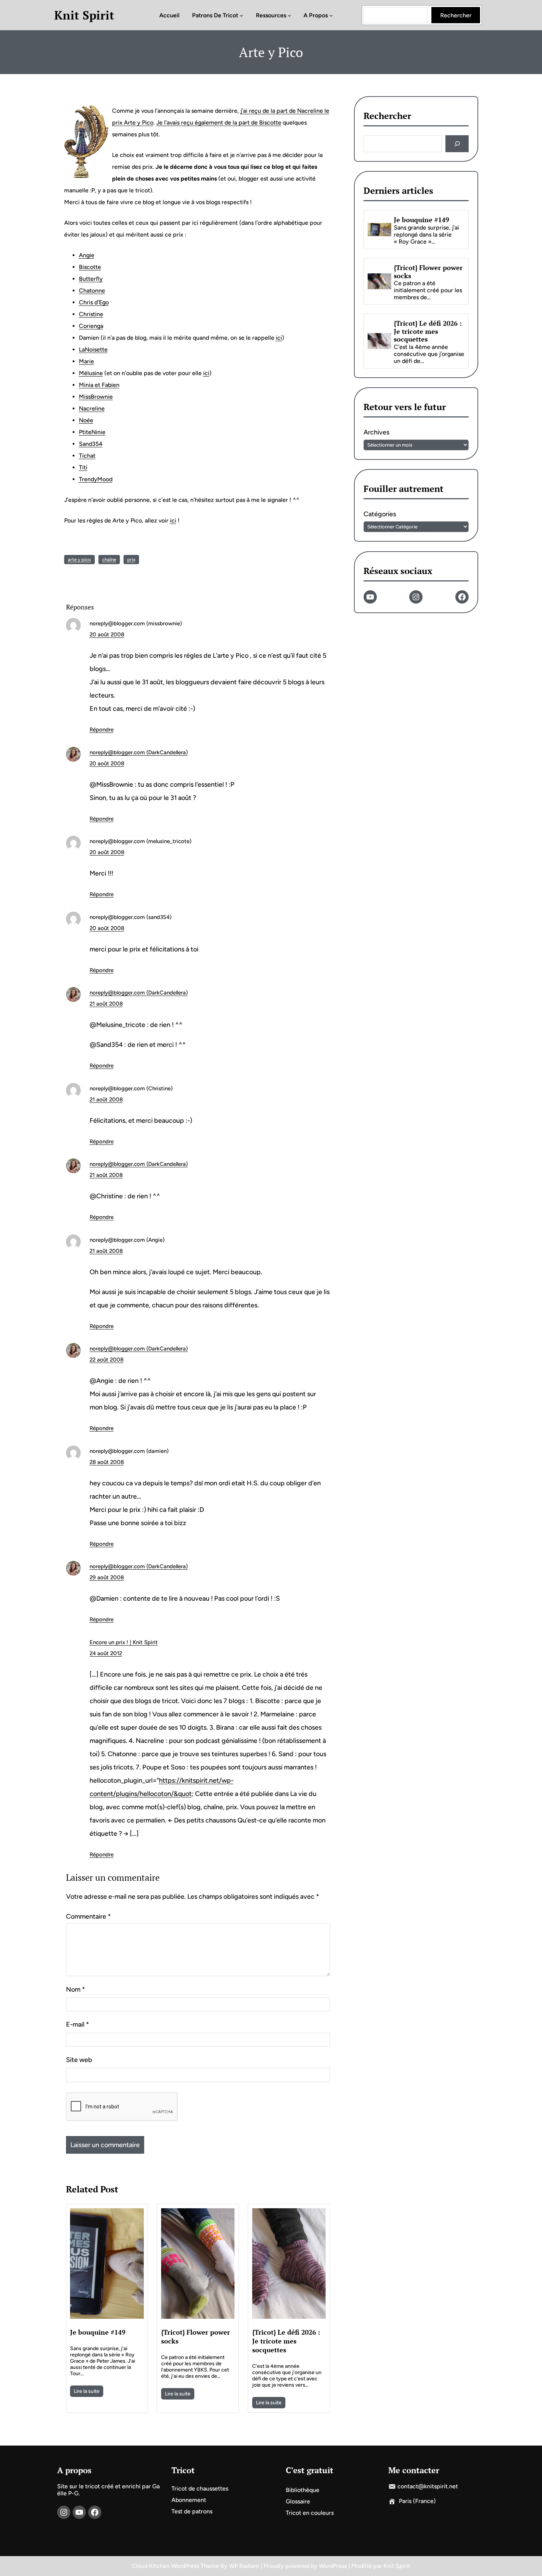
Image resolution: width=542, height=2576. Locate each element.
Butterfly (91, 279)
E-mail (78, 2024)
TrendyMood (96, 479)
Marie (86, 361)
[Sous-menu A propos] (331, 15)
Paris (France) (417, 2501)
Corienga (91, 326)
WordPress (333, 2566)
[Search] (457, 144)
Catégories (380, 514)
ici (279, 338)
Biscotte (90, 267)
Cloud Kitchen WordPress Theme (176, 2566)
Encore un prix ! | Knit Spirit (124, 1642)
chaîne (109, 560)
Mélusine (91, 373)
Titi (83, 467)
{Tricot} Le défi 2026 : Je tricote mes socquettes (286, 2341)
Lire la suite (87, 2391)
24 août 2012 (106, 1653)
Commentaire (88, 1916)
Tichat (87, 456)
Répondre (102, 730)
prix (131, 560)
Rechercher (456, 15)
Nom (76, 1989)
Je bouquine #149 (98, 2332)
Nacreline (92, 408)
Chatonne (92, 291)
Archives (376, 433)
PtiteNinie (92, 432)
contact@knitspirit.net (428, 2486)
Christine (91, 314)
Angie (87, 255)
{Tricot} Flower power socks (196, 2336)
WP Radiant (244, 2566)
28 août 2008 (107, 1462)
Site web (79, 2060)
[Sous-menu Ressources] (289, 15)
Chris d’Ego (94, 302)
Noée (86, 420)
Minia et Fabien (99, 385)
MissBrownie (96, 397)
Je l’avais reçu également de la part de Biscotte (219, 123)
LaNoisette (93, 349)
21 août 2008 (106, 1004)
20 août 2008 (107, 635)
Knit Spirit (84, 15)
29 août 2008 (107, 1577)
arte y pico (79, 560)
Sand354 (91, 444)
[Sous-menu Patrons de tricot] (242, 15)
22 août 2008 (107, 1360)
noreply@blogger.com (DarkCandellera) (139, 752)
